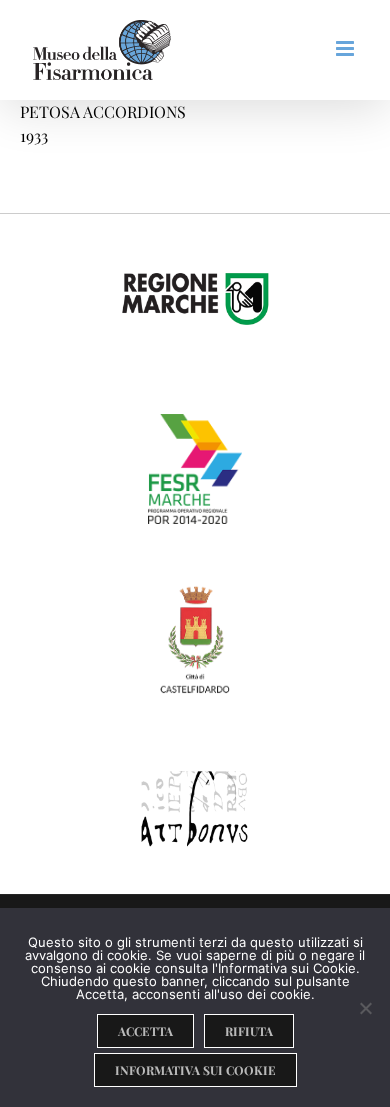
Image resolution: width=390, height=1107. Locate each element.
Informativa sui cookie (195, 1070)
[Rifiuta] (365, 1008)
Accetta (145, 1031)
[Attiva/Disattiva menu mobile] (346, 48)
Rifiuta (249, 1031)
